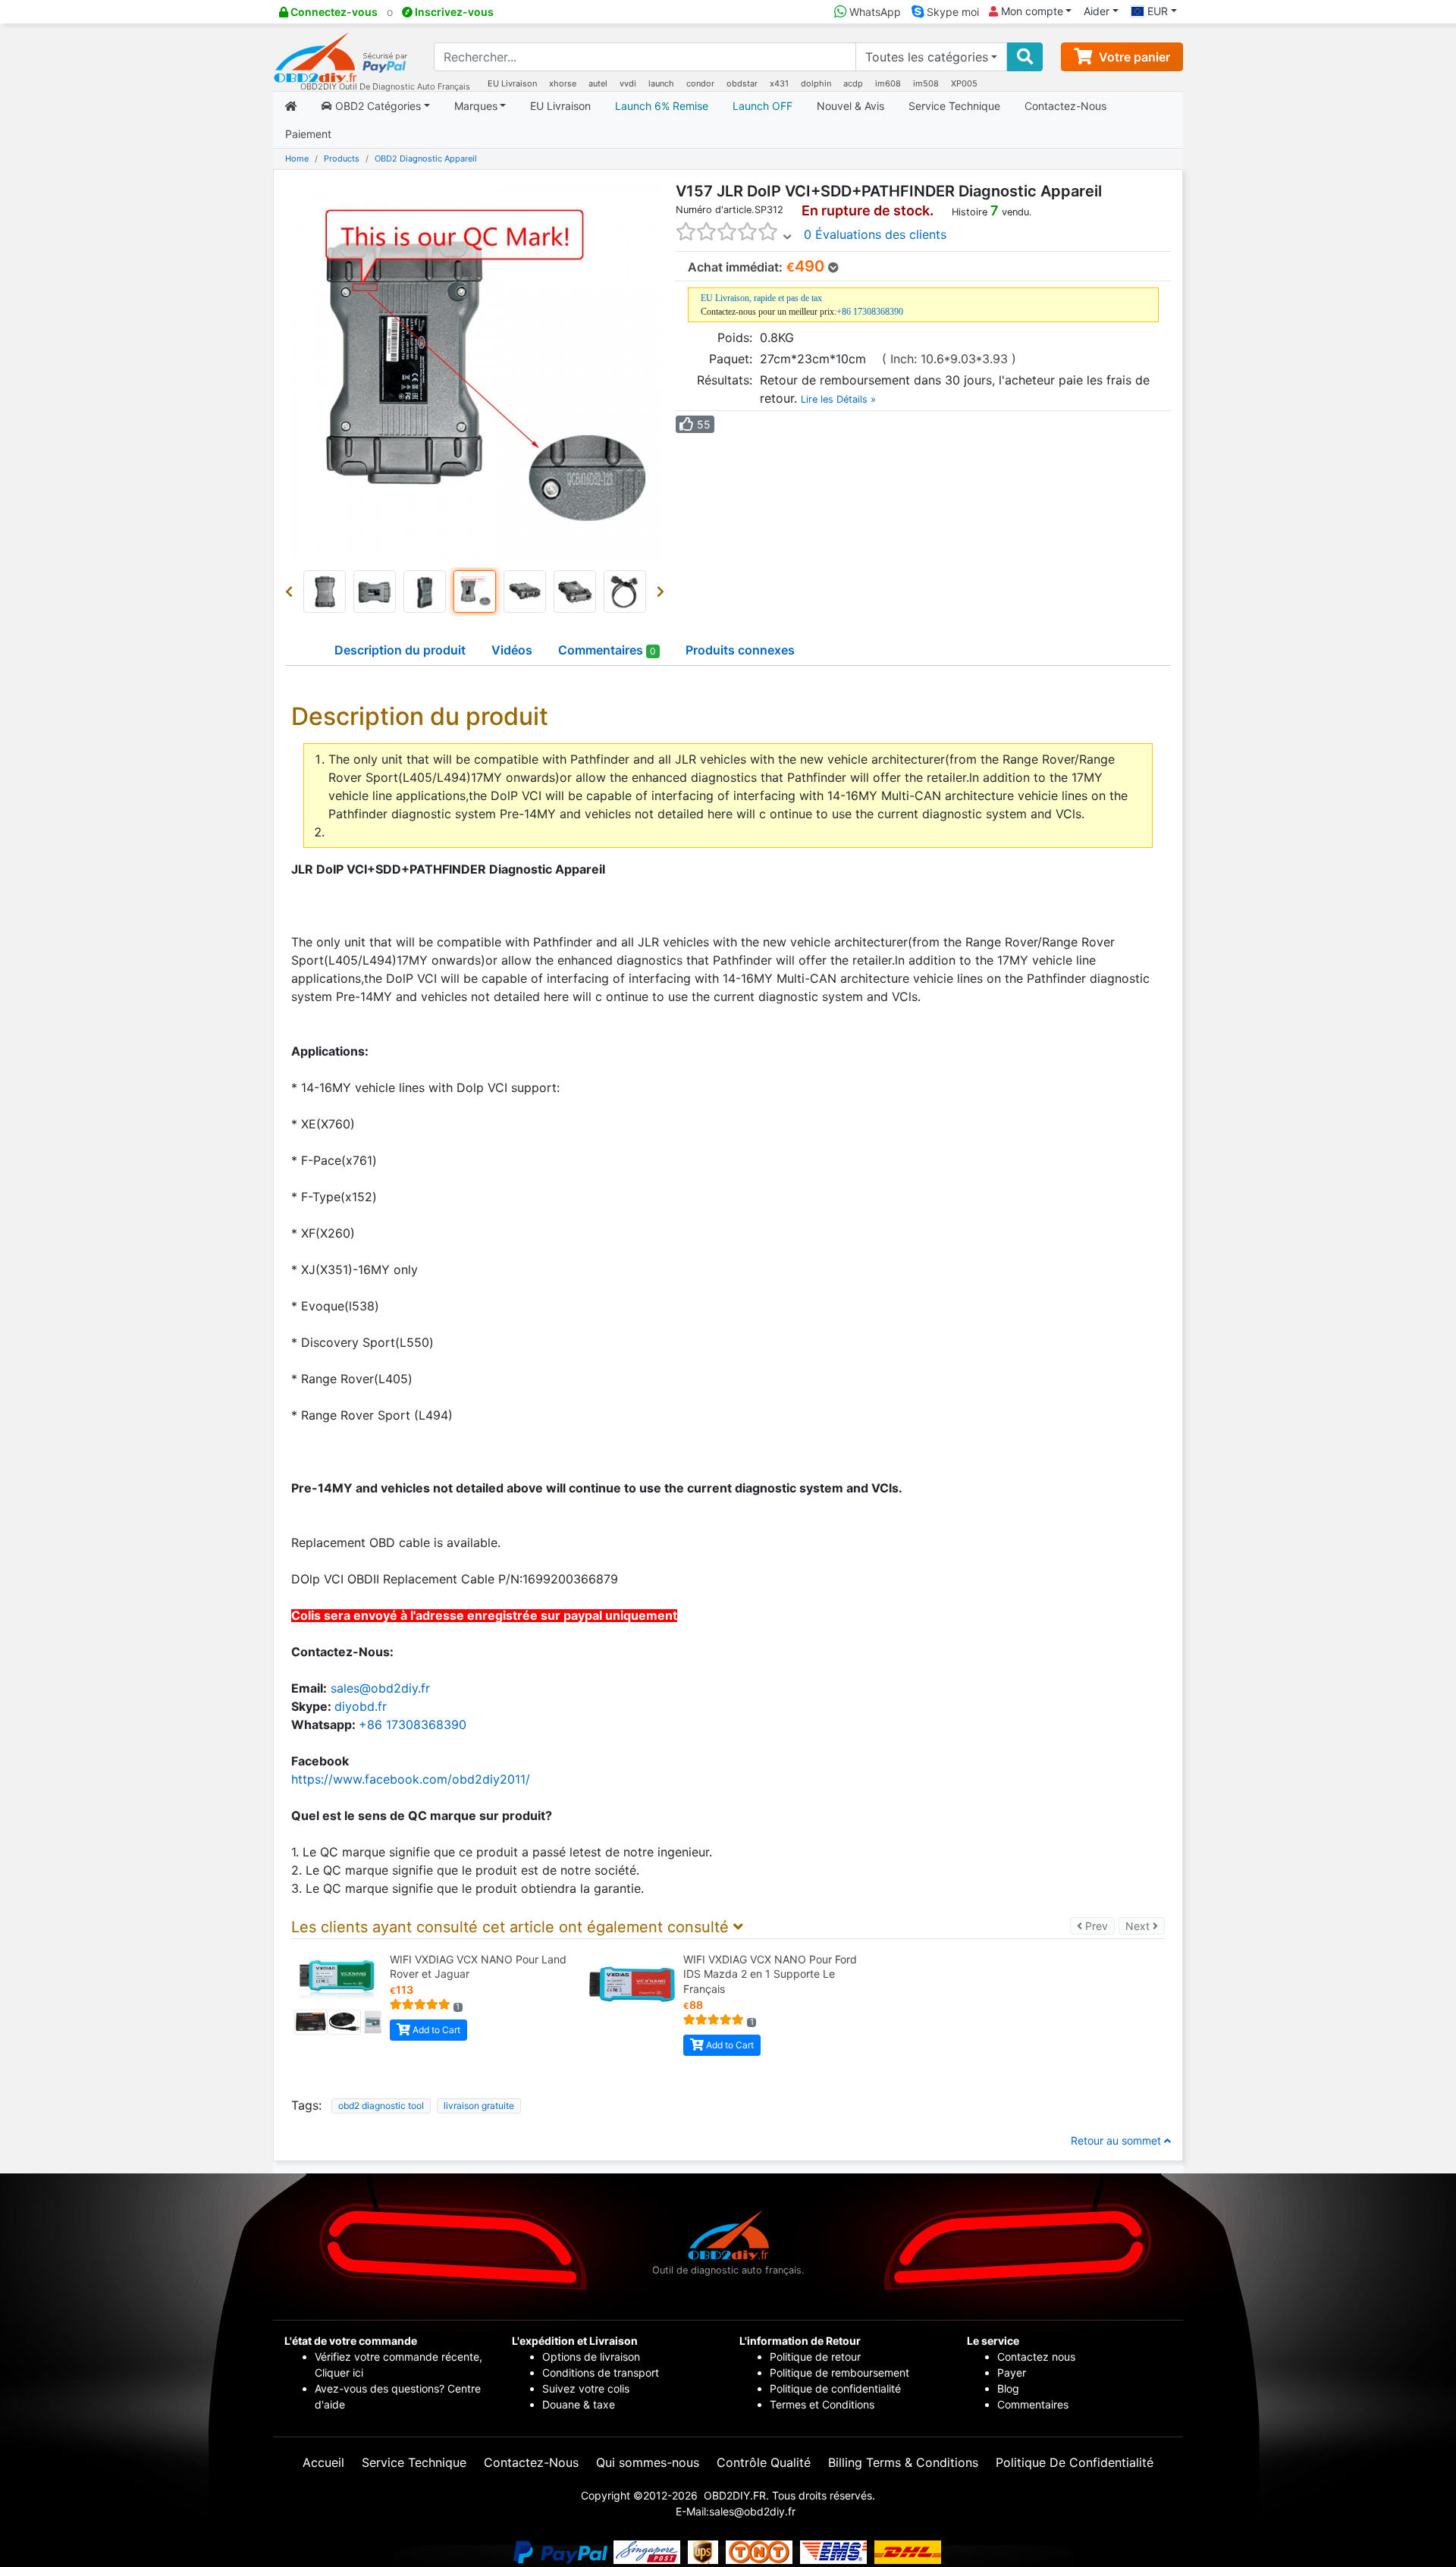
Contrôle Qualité (764, 2462)
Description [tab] (400, 650)
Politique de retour (815, 2357)
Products (342, 158)
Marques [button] (476, 106)
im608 (888, 83)
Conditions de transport (601, 2372)
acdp (853, 83)
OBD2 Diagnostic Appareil (426, 158)
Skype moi (951, 12)
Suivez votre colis (586, 2388)
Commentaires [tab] (607, 650)
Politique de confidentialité (835, 2388)
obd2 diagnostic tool (381, 2106)
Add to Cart (435, 2030)
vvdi (628, 83)
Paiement (308, 134)
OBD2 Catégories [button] (377, 106)
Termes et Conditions (822, 2404)
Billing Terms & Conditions (903, 2462)
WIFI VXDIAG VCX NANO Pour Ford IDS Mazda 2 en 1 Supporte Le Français (770, 1974)
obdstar (742, 83)
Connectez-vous (333, 12)
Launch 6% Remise (662, 106)
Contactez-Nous (1065, 106)
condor (700, 83)
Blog (1008, 2388)
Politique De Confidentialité (1075, 2462)
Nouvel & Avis (850, 106)
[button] (292, 592)
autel (598, 83)
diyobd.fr (361, 1706)
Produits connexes (740, 650)
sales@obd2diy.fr (380, 1688)
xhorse (563, 83)
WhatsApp (874, 12)
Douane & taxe (579, 2404)
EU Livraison (512, 83)
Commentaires (1033, 2404)
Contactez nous (1038, 2357)
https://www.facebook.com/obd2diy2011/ (411, 1779)
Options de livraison (591, 2357)
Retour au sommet (1117, 2140)
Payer (1012, 2372)
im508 (926, 83)
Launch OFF (763, 106)
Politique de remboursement (839, 2372)
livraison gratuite (479, 2106)
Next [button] (1145, 1925)
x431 (779, 83)
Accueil (323, 2462)
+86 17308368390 (870, 312)
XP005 (964, 83)
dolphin (816, 83)
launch (661, 83)
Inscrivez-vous (453, 12)
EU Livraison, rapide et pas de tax (761, 298)
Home (297, 158)
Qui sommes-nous (648, 2462)
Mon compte (1031, 11)
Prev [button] (1098, 1925)
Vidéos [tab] (512, 650)
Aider (1097, 11)
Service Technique (954, 106)
